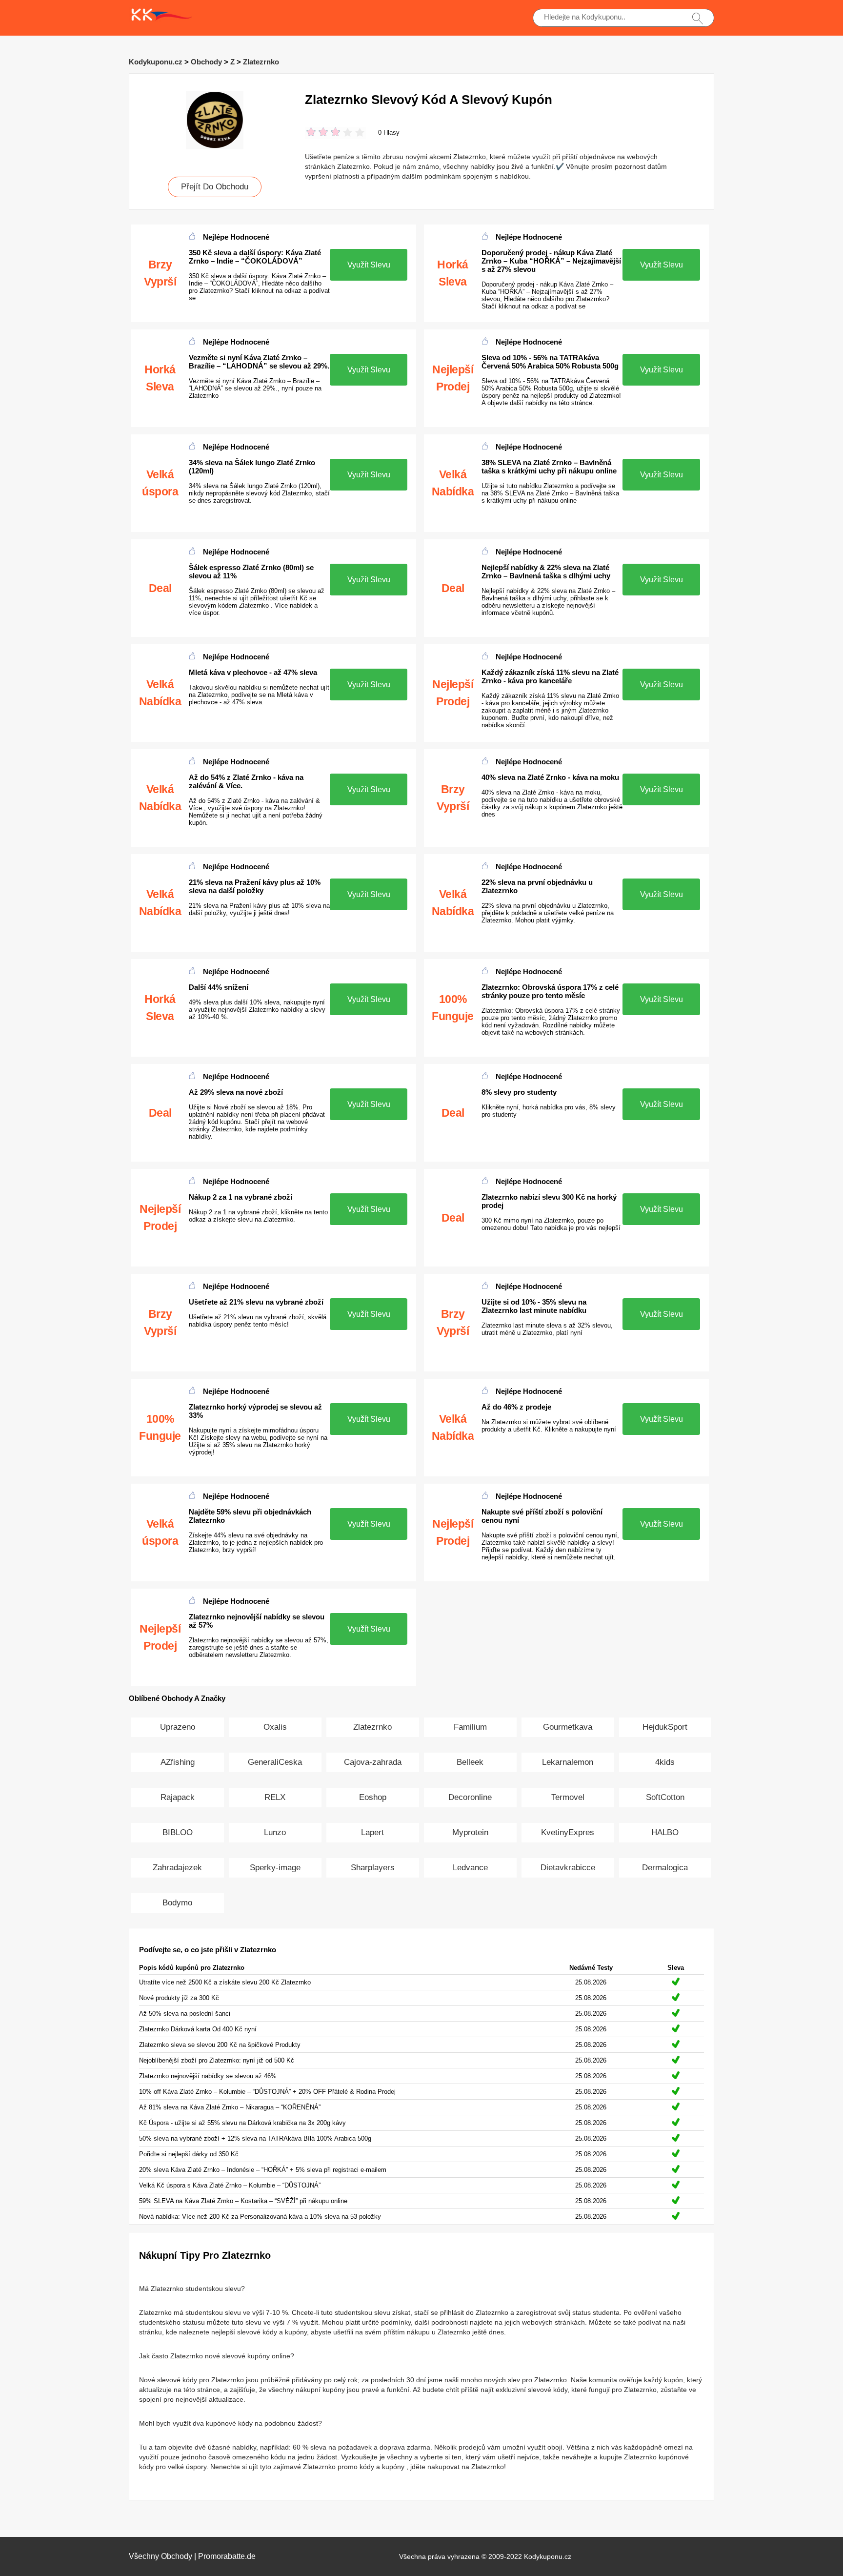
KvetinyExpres (568, 1832)
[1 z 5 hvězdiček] (311, 133)
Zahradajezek (177, 1868)
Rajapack (178, 1797)
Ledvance (470, 1868)
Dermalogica (665, 1868)
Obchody (206, 62)
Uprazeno (178, 1727)
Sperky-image (275, 1868)
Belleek (470, 1762)
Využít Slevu (369, 265)
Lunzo (275, 1832)
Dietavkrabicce (568, 1868)
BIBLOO (178, 1832)
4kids (665, 1762)
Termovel (568, 1797)
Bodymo (177, 1903)
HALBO (665, 1832)
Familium (470, 1727)
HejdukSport (665, 1727)
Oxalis (275, 1727)
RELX (275, 1797)
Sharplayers (373, 1868)
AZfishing (178, 1762)
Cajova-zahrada (373, 1762)
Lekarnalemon (568, 1762)
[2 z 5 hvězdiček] (317, 133)
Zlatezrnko (261, 62)
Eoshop (373, 1797)
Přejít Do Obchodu (215, 187)
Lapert (372, 1832)
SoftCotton (665, 1797)
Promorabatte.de (227, 2556)
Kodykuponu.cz (156, 62)
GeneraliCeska (275, 1762)
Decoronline (470, 1797)
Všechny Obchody (161, 2556)
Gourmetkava (568, 1727)
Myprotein (470, 1832)
